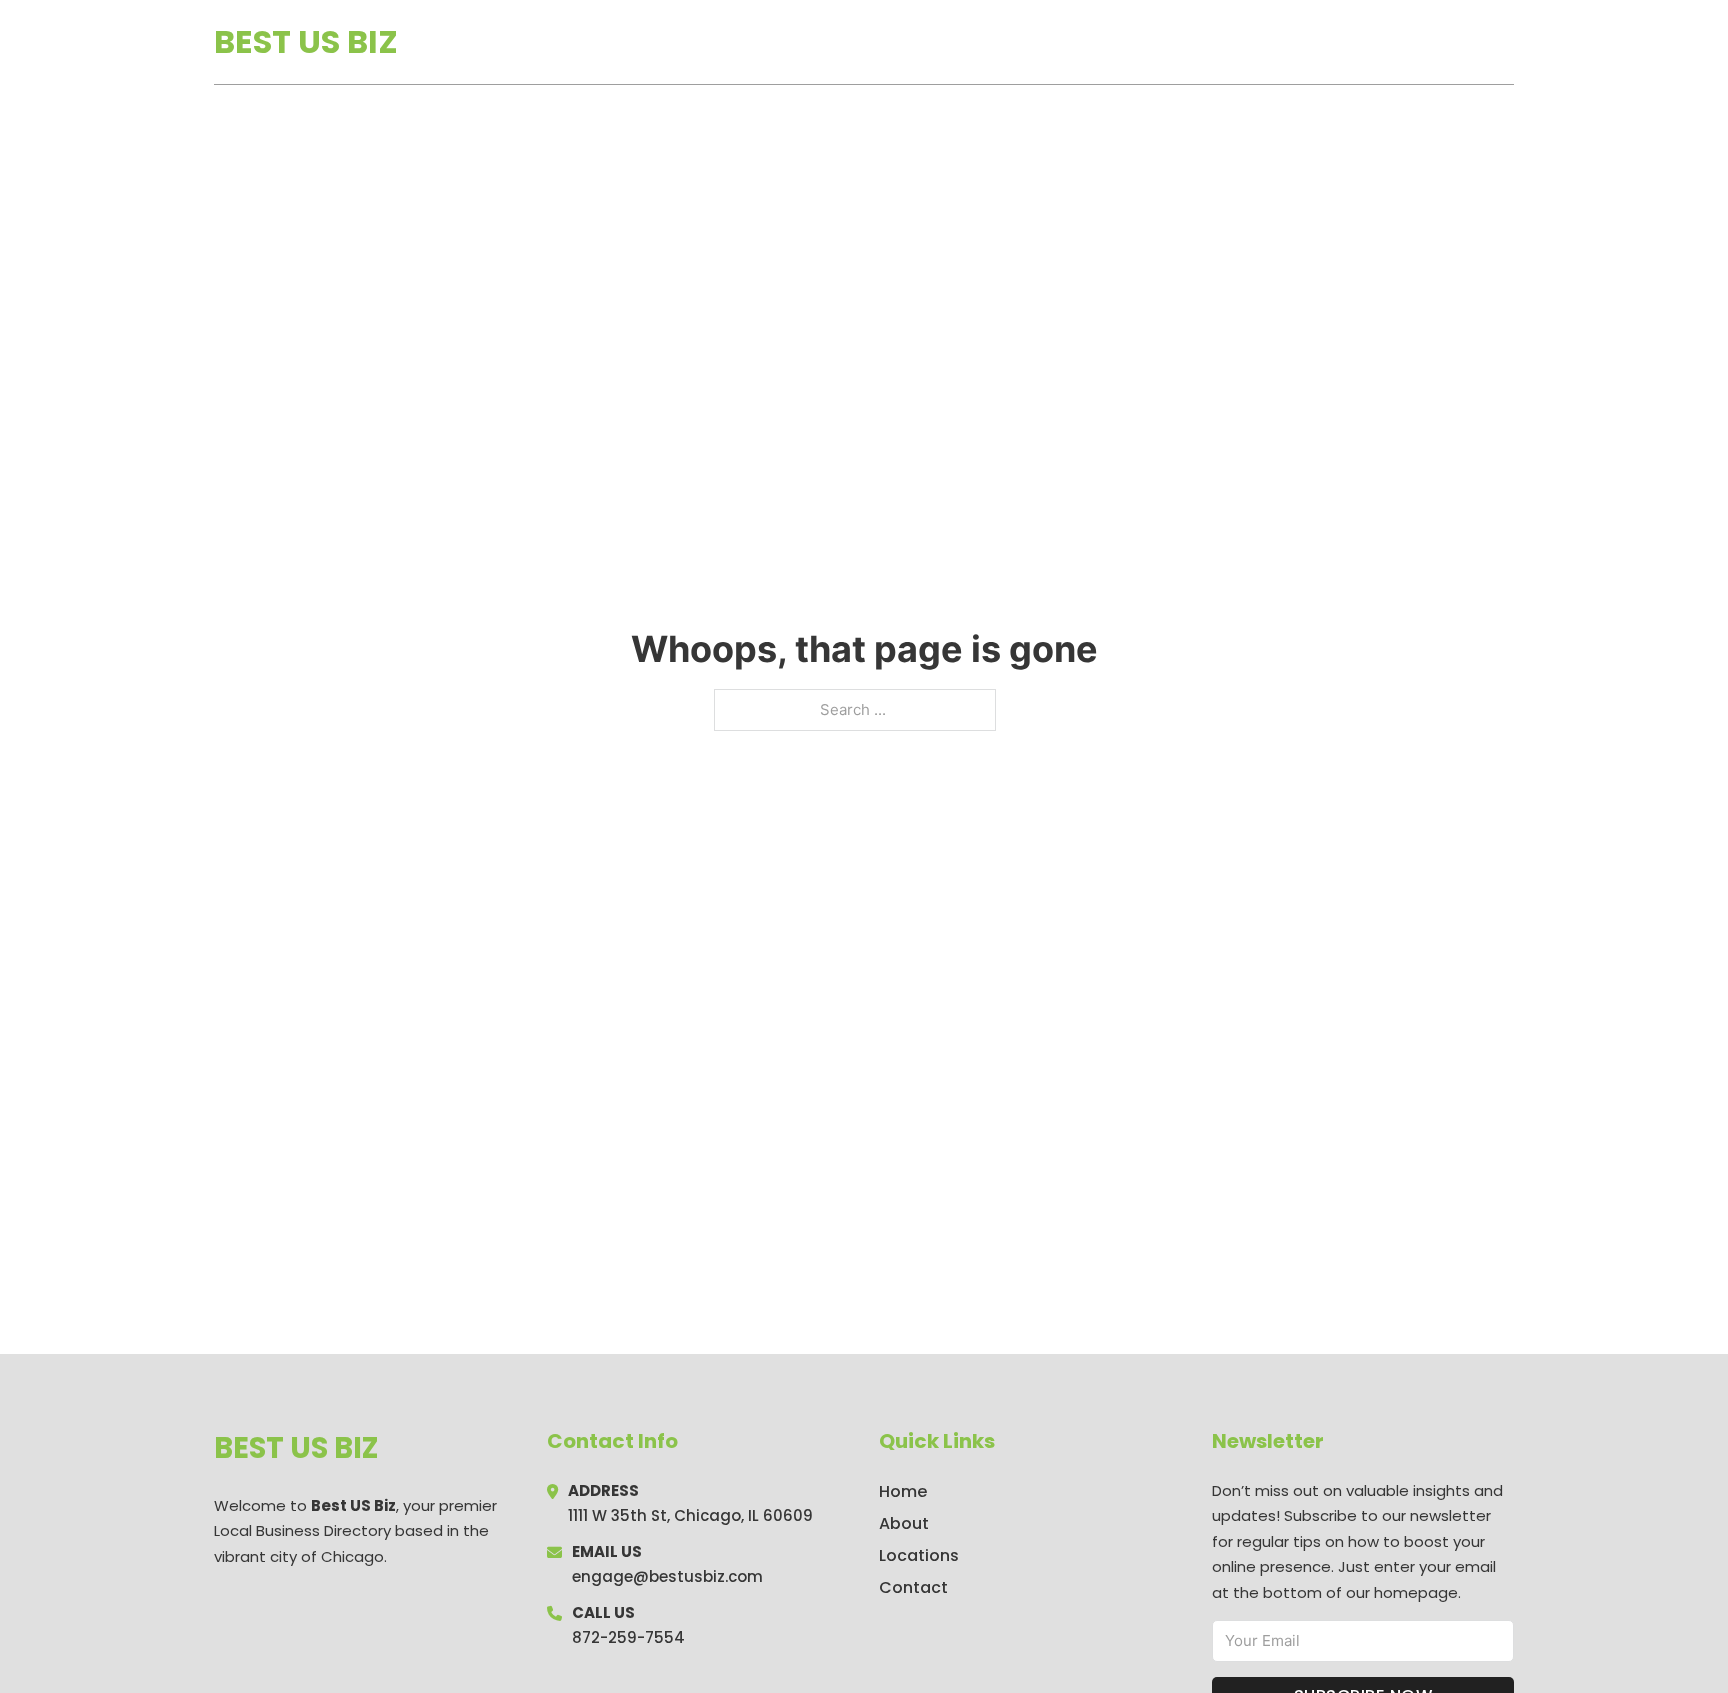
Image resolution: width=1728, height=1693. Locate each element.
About (904, 1523)
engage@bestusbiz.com (667, 1576)
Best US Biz (306, 41)
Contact (913, 1587)
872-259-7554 (628, 1637)
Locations (1372, 42)
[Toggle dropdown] (1507, 42)
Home (1282, 42)
